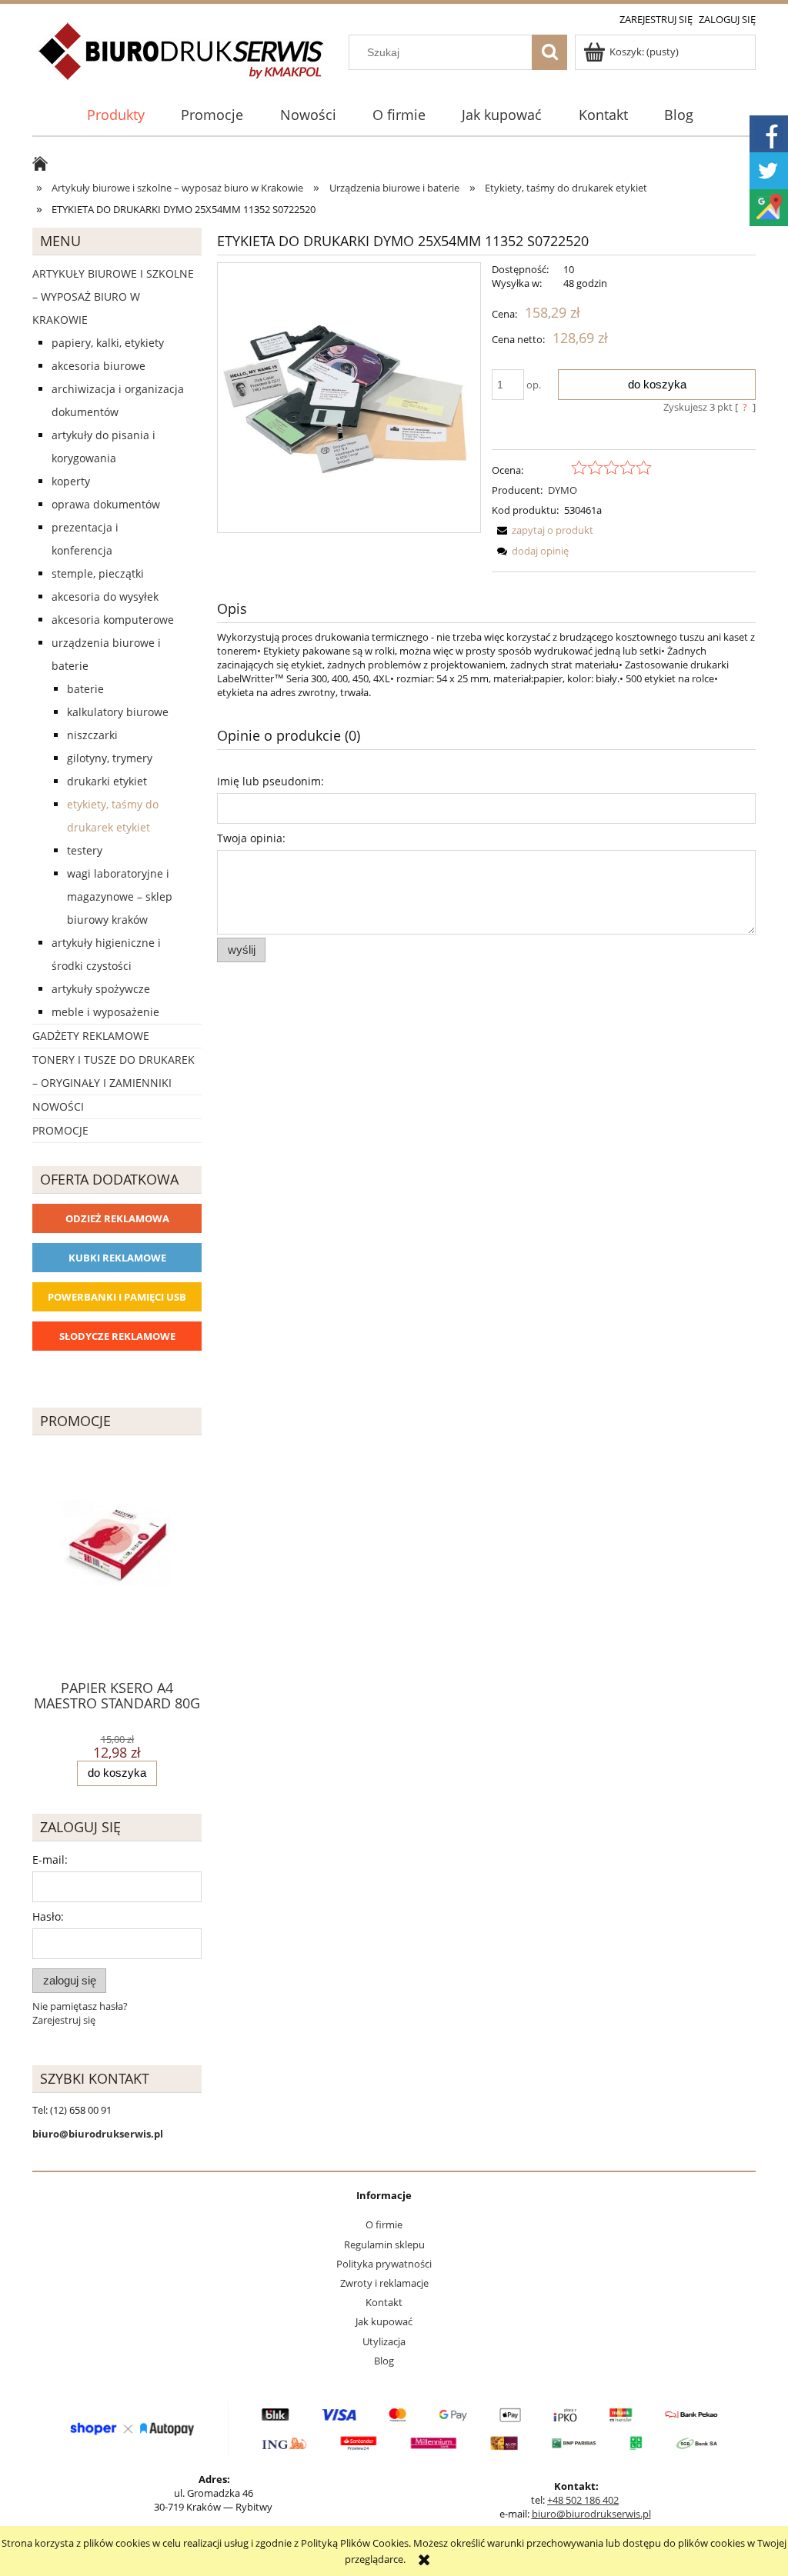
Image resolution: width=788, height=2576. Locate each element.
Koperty (71, 481)
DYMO (563, 490)
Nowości (58, 1106)
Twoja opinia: (251, 838)
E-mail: (50, 1860)
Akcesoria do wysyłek (105, 597)
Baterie (85, 689)
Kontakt (384, 2302)
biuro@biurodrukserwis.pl (591, 2514)
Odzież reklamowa (117, 1218)
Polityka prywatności (384, 2264)
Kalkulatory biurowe (118, 712)
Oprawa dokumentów (106, 504)
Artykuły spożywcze (101, 989)
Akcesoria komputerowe (113, 620)
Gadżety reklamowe (91, 1036)
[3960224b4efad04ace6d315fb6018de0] (349, 398)
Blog (384, 2361)
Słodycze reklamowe (117, 1336)
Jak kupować (384, 2321)
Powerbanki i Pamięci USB (117, 1297)
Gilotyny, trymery (110, 758)
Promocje (60, 1130)
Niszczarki (92, 735)
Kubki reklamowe (117, 1258)
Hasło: (48, 1916)
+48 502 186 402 (583, 2500)
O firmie (384, 2224)
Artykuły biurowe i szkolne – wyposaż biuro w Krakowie (113, 297)
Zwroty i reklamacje (384, 2283)
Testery (85, 850)
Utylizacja (384, 2341)
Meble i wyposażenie (105, 1012)
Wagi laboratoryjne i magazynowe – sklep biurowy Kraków (120, 896)
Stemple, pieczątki (98, 573)
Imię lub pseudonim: (270, 781)
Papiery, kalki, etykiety (108, 343)
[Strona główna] (182, 60)
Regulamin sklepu (384, 2244)
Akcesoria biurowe (98, 366)
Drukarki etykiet (107, 781)
